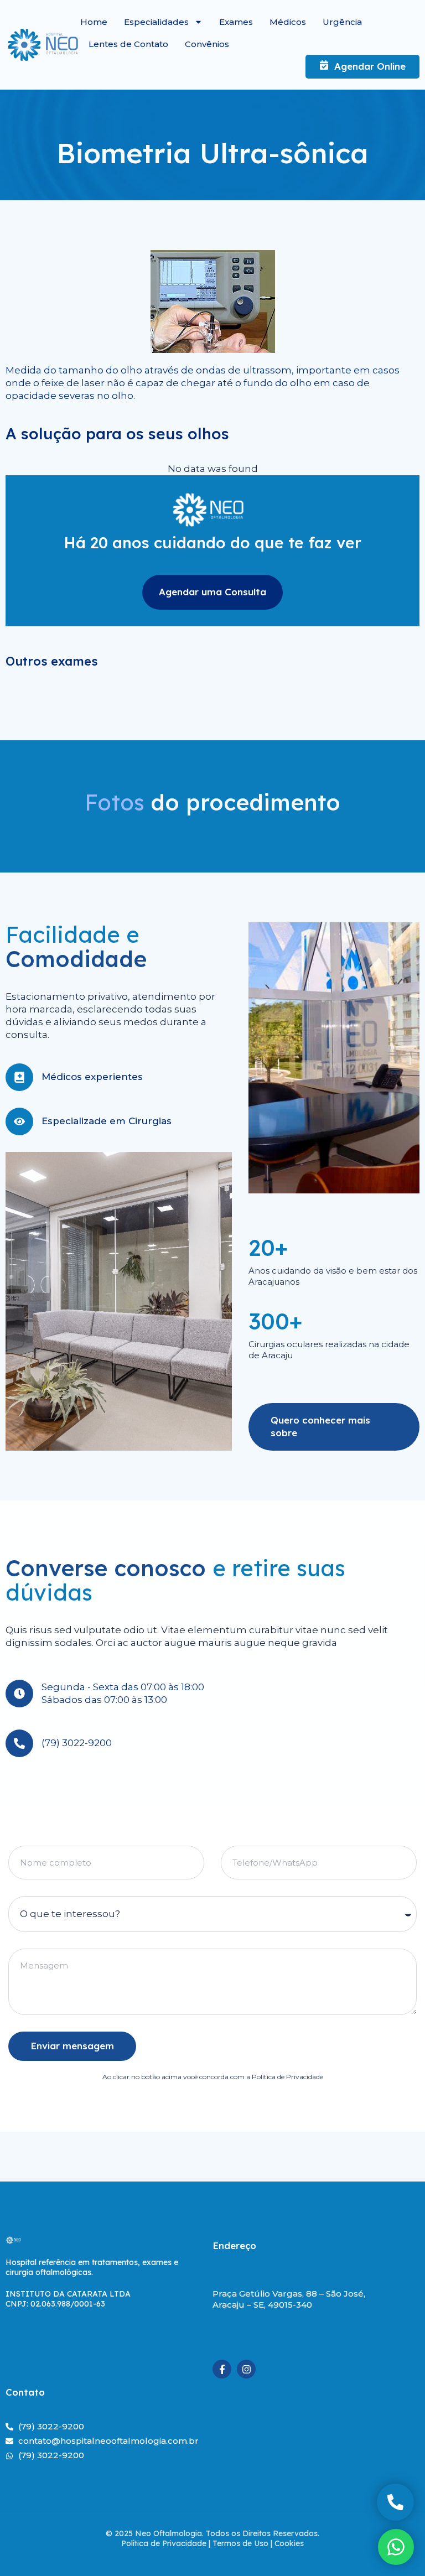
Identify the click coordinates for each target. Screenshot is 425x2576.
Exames (236, 22)
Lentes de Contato (128, 44)
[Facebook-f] (222, 2369)
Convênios (207, 44)
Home (94, 22)
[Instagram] (246, 2369)
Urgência (342, 22)
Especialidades (156, 22)
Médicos (288, 22)
